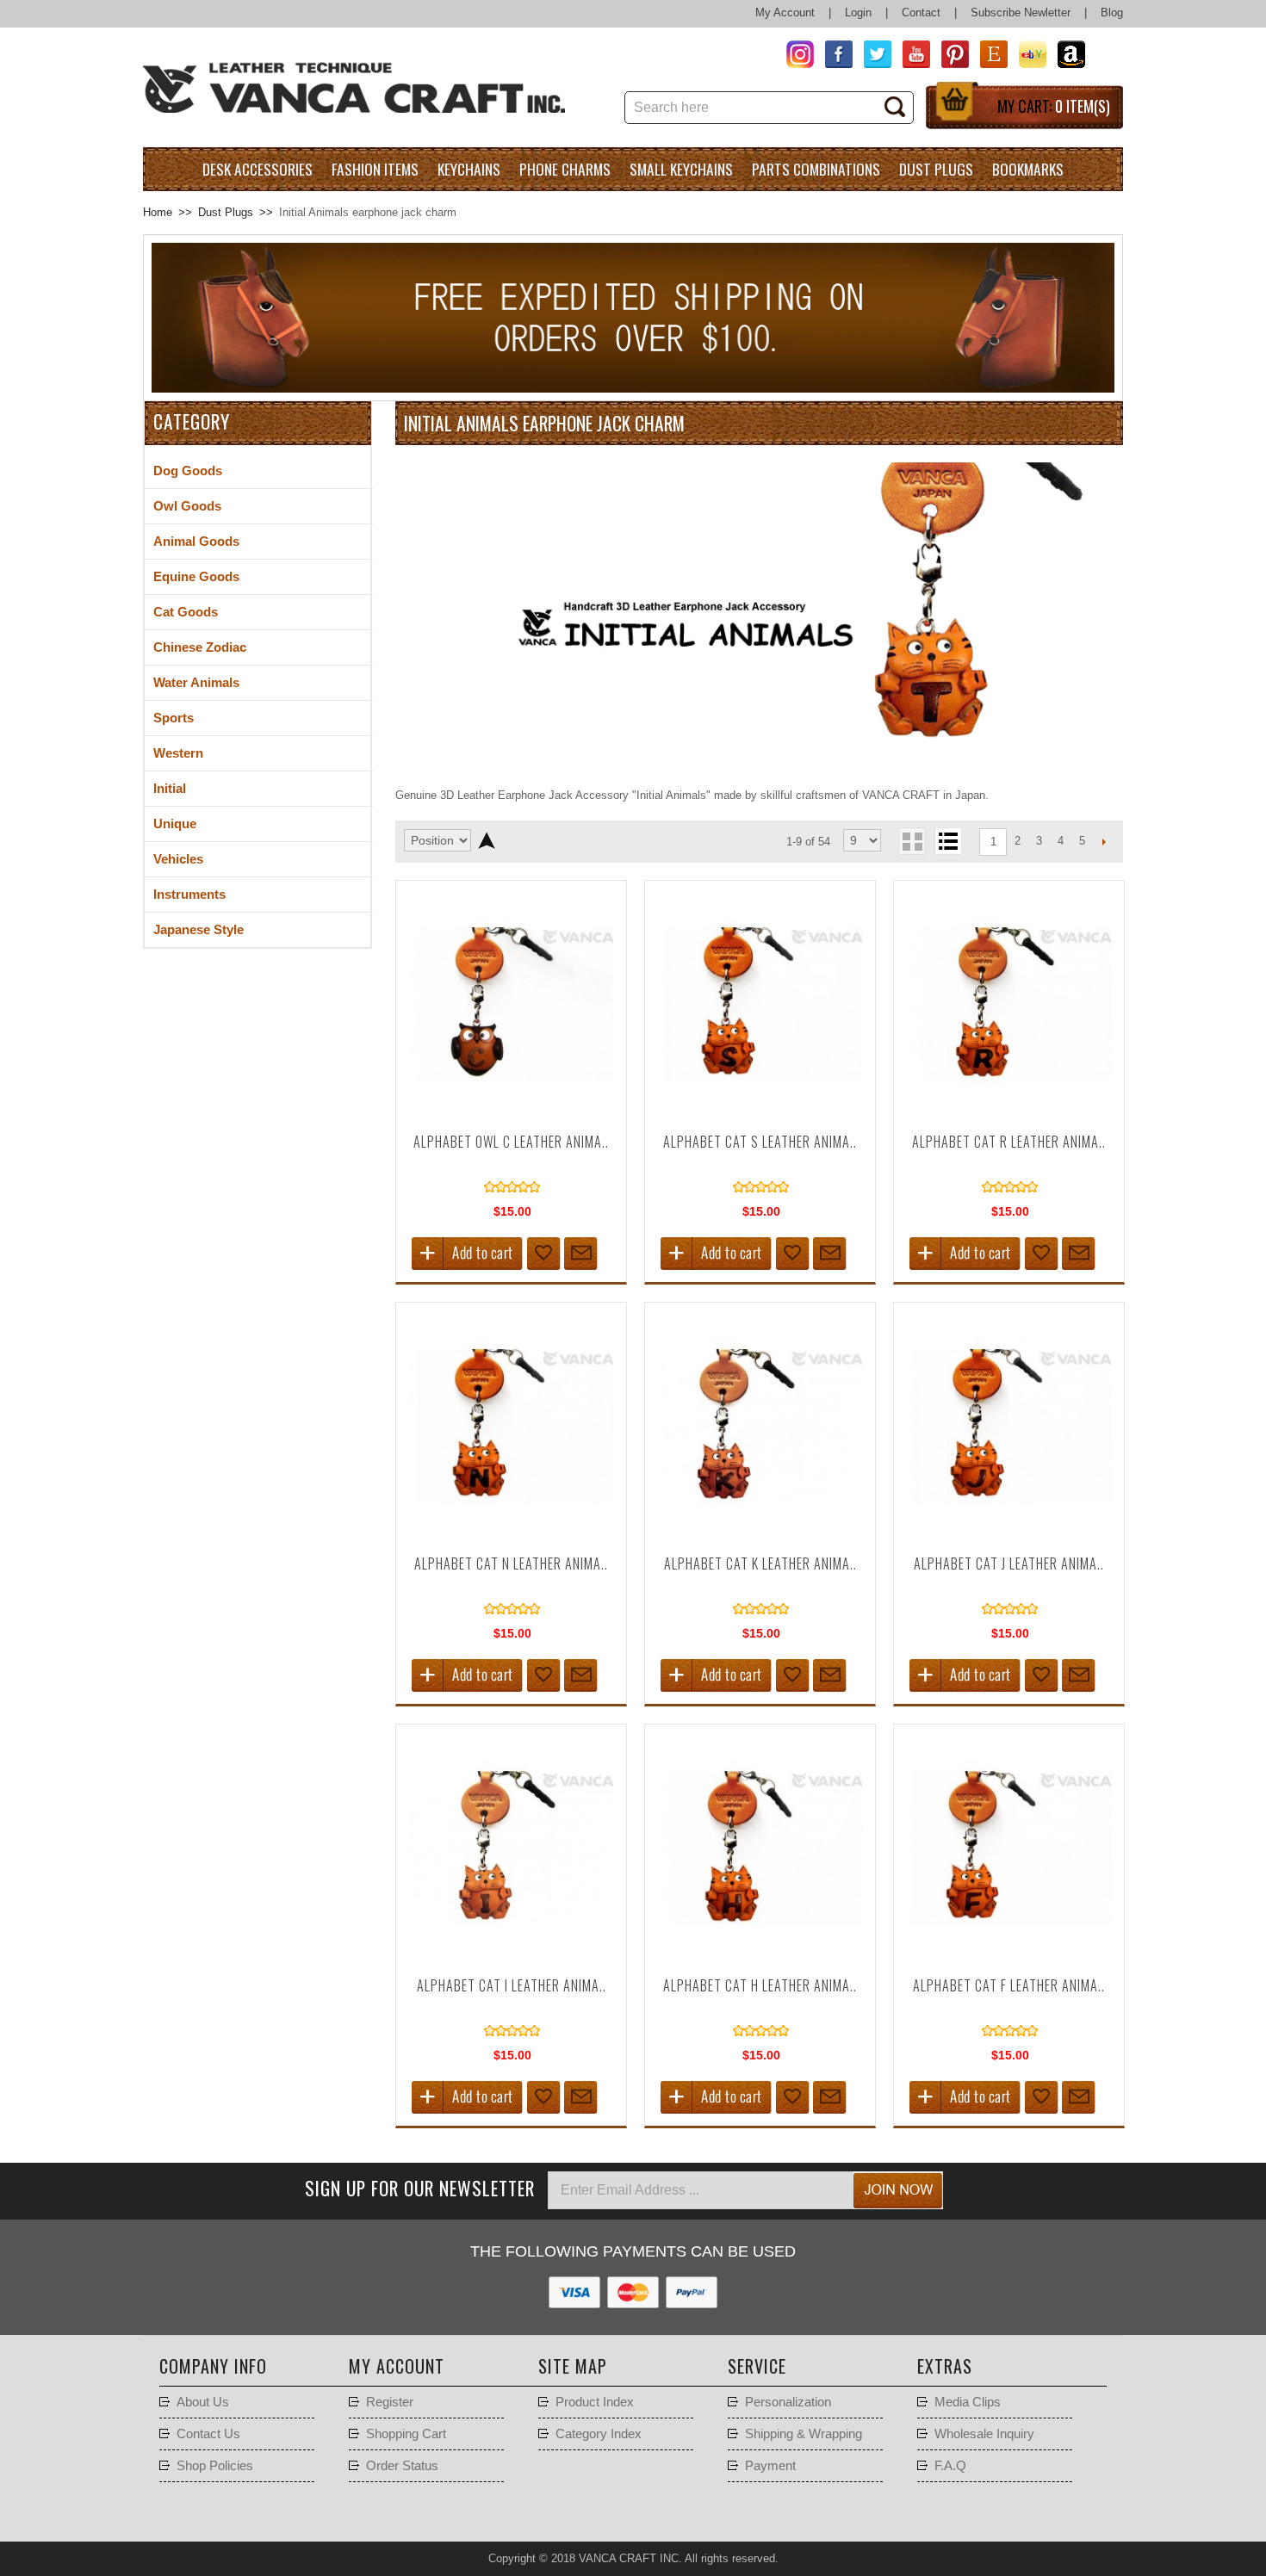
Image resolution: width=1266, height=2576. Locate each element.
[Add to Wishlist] (544, 1254)
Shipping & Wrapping (804, 2434)
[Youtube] (911, 57)
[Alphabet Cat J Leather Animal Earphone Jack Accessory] (1009, 1536)
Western (178, 753)
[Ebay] (1027, 57)
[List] (948, 841)
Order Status (402, 2466)
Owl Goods (187, 506)
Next (1104, 841)
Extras (945, 2366)
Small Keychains (681, 169)
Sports (174, 718)
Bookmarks (1028, 169)
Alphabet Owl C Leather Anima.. (511, 1142)
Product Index (595, 2402)
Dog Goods (188, 471)
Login (858, 12)
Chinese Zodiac (200, 647)
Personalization (788, 2402)
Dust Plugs (936, 169)
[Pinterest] (949, 57)
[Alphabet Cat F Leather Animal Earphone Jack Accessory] (1009, 1958)
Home (158, 212)
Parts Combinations (816, 169)
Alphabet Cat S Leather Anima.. (760, 1142)
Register (390, 2402)
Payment (770, 2466)
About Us (203, 2402)
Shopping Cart (406, 2434)
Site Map (573, 2366)
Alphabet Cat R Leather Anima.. (1009, 1142)
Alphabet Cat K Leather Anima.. (760, 1564)
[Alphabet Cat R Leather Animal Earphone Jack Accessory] (1009, 1115)
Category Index (599, 2434)
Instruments (189, 895)
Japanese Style (199, 930)
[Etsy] (988, 57)
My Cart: (1054, 106)
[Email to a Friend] (581, 1254)
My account (397, 2366)
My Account (785, 12)
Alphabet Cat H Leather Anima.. (760, 1985)
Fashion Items (375, 169)
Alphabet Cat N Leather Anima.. (511, 1564)
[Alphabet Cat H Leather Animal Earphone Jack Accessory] (760, 1958)
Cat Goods (186, 612)
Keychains (469, 169)
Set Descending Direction (486, 840)
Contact (921, 12)
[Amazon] (1066, 57)
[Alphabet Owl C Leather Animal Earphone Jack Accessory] (512, 1115)
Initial (170, 789)
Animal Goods (196, 542)
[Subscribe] (898, 2190)
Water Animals (196, 683)
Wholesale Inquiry (984, 2434)
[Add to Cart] (467, 1254)
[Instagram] (794, 57)
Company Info (213, 2366)
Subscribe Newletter (1021, 12)
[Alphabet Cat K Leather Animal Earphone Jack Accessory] (760, 1536)
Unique (175, 824)
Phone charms (565, 169)
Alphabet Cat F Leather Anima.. (1009, 1985)
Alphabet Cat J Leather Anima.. (1009, 1564)
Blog (1112, 12)
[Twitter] (872, 57)
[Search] (901, 108)
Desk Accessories (258, 169)
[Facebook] (833, 57)
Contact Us (208, 2434)
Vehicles (178, 859)
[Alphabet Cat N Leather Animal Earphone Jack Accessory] (512, 1536)
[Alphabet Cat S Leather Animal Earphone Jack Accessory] (760, 1115)
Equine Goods (196, 577)
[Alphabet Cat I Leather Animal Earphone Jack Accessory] (512, 1958)
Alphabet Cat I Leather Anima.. (512, 1985)
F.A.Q (950, 2466)
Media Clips (968, 2402)
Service (757, 2366)
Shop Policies (215, 2466)
